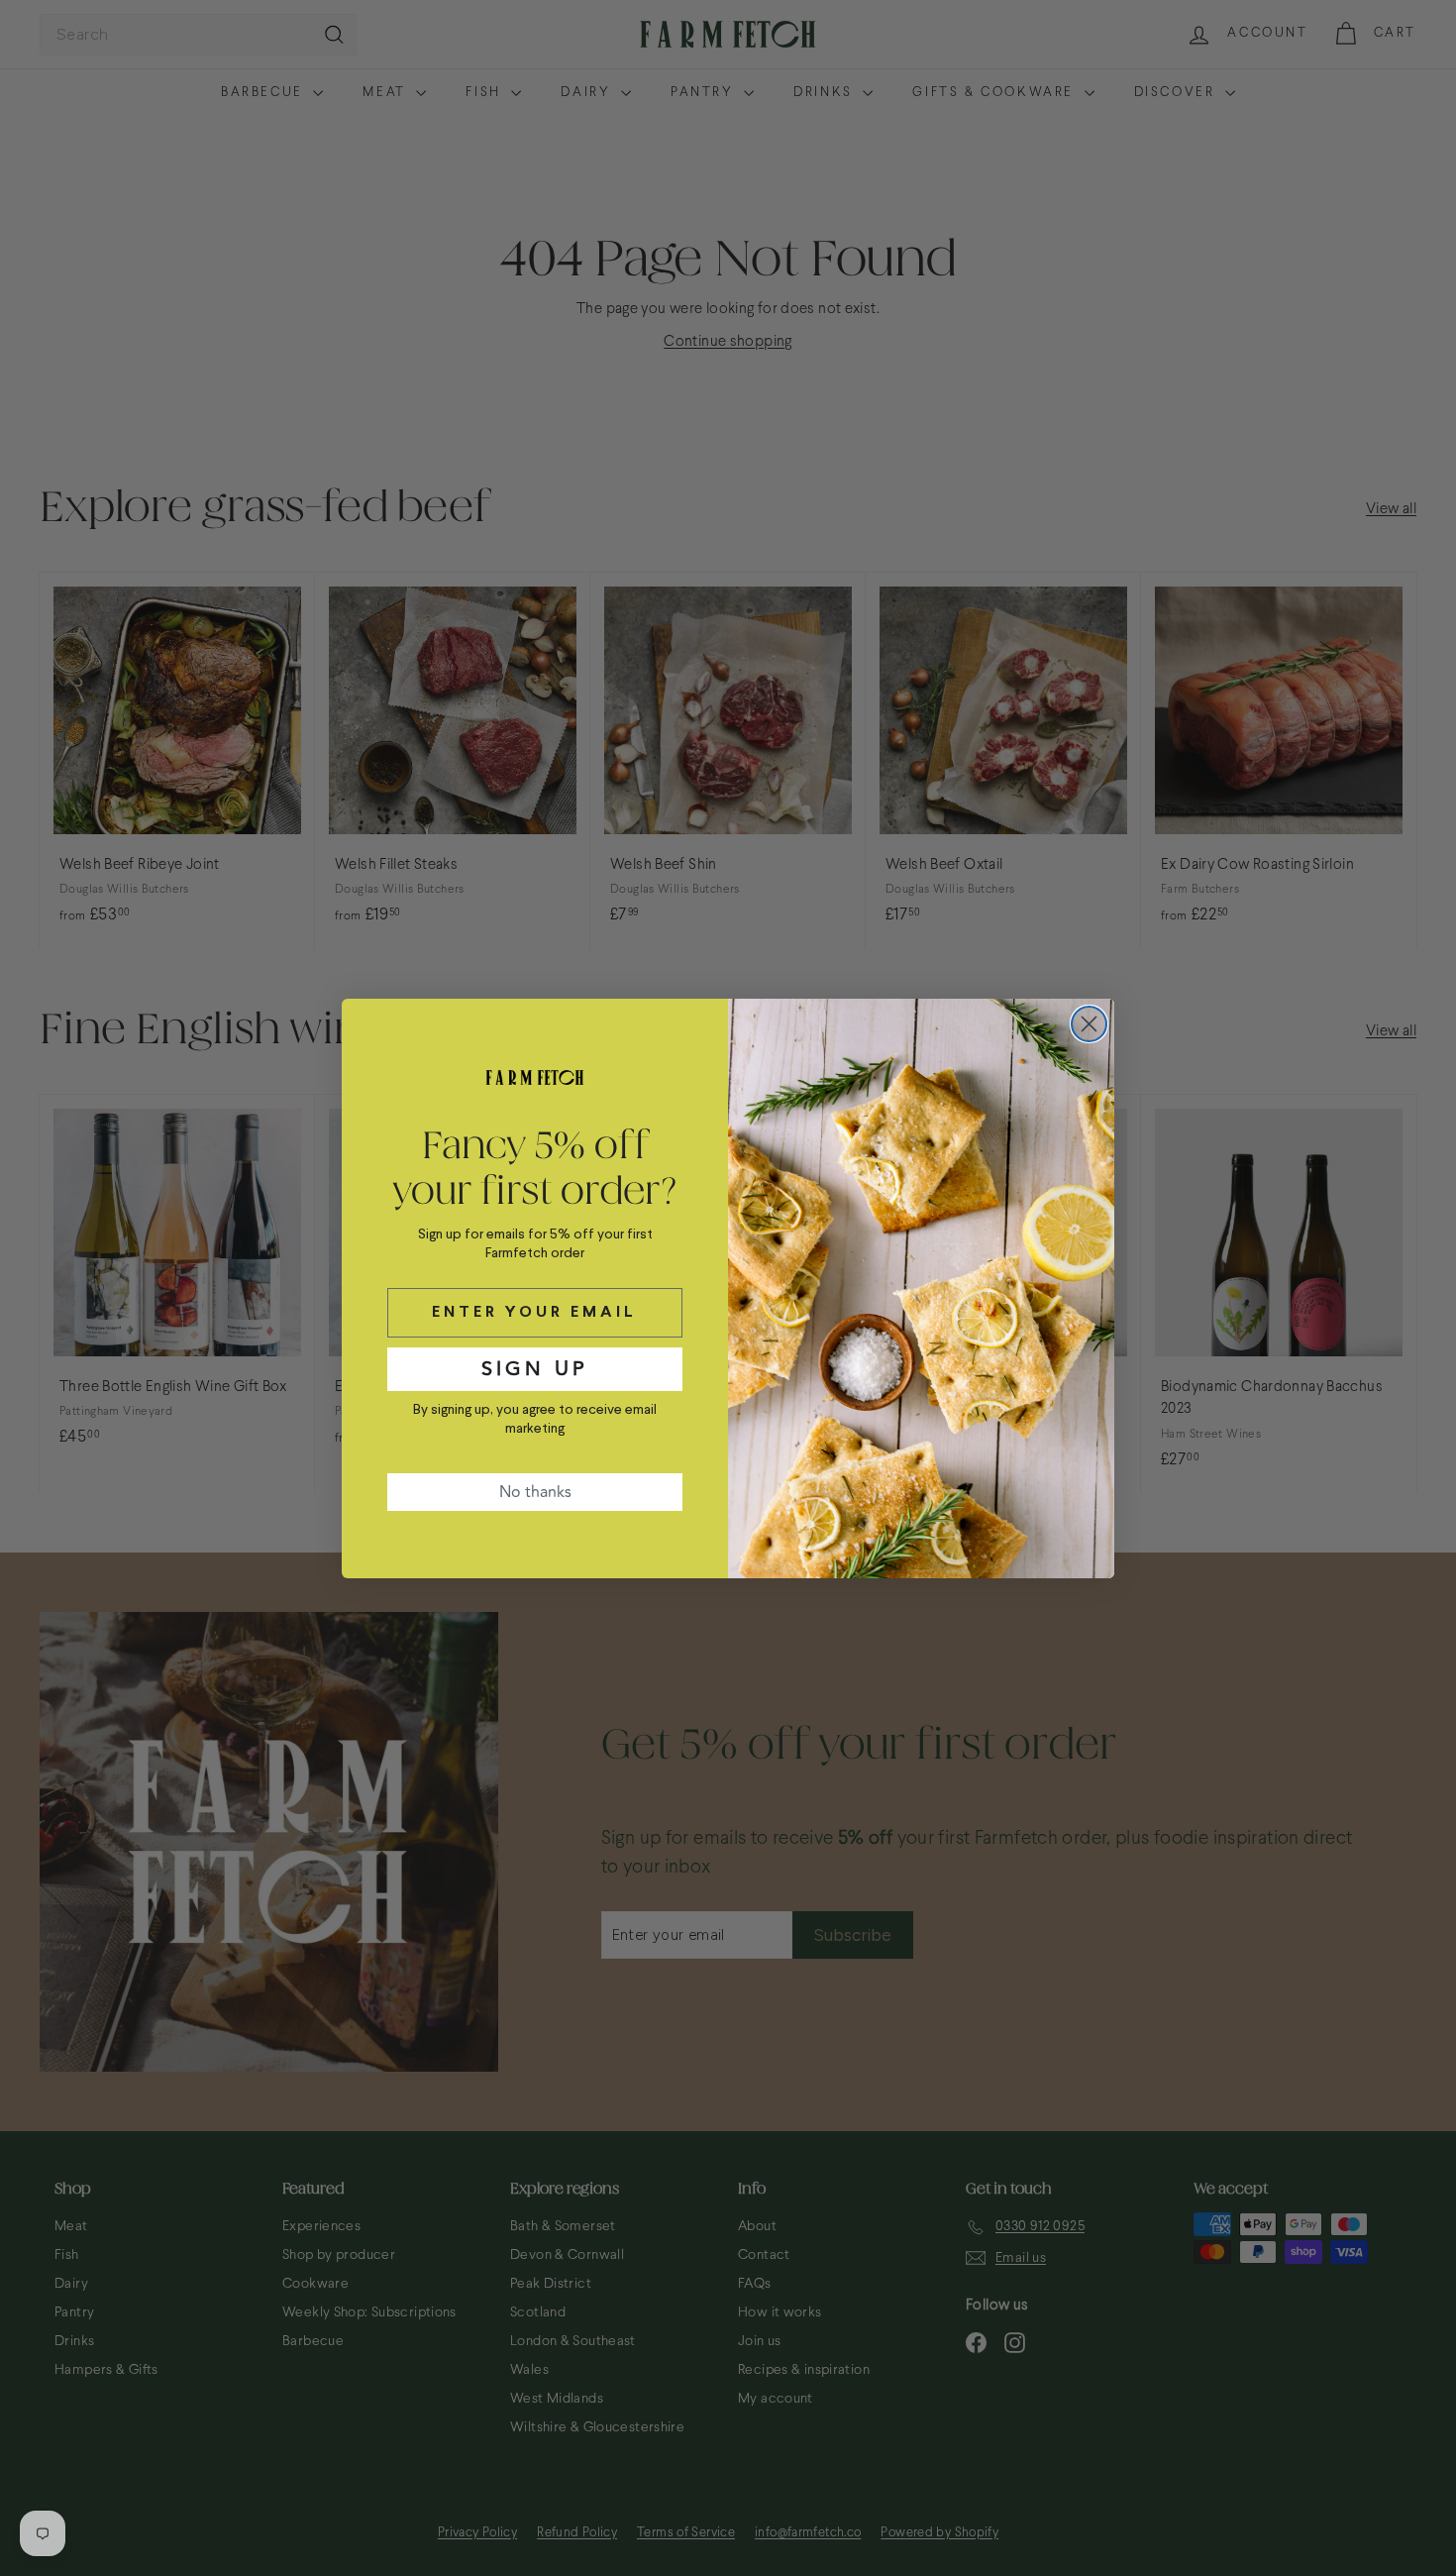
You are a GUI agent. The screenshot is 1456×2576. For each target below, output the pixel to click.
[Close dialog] (1089, 1024)
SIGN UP (535, 1369)
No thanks (535, 1492)
